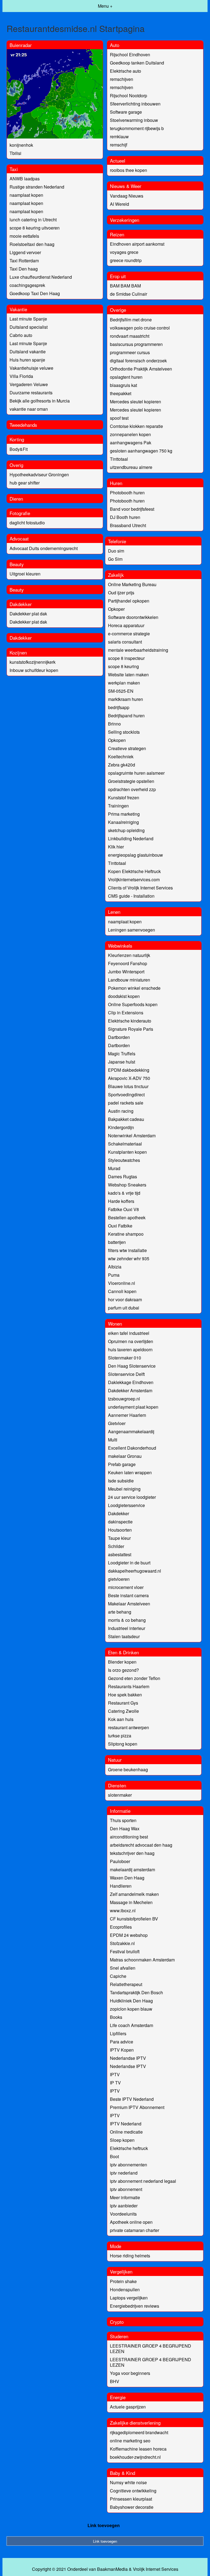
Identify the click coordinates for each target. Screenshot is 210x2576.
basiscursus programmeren (136, 344)
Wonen (115, 1324)
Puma (114, 1275)
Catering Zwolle (123, 1711)
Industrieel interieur (127, 1628)
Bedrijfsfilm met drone (131, 320)
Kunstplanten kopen (127, 1152)
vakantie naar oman (29, 409)
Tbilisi (15, 153)
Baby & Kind (122, 2473)
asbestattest (120, 1554)
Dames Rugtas (122, 1177)
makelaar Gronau (125, 1456)
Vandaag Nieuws (127, 196)
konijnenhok (21, 145)
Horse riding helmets (130, 2256)
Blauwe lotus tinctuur (128, 1086)
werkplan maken (124, 683)
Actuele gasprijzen (128, 2407)
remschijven (122, 79)
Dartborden (119, 1037)
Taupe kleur (119, 1538)
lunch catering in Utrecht (33, 220)
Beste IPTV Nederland (132, 2099)
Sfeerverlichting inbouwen (135, 104)
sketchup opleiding (126, 830)
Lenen (114, 912)
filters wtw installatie (127, 1250)
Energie (118, 2397)
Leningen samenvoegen (132, 930)
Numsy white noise (128, 2482)
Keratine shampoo (126, 1234)
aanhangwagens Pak (131, 443)
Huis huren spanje (27, 360)
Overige (118, 310)
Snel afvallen (123, 1968)
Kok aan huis (121, 1719)
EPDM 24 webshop (129, 1935)
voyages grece (124, 252)
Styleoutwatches (124, 1160)
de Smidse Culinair (129, 294)
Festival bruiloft (125, 1951)
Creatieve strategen (127, 748)
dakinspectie (120, 1522)
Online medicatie (126, 2132)
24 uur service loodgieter (132, 1497)
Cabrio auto (21, 335)
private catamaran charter (135, 2230)
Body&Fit (19, 449)
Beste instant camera (128, 1595)
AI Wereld (119, 204)
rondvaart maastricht (130, 336)
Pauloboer (120, 1861)
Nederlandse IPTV (128, 2058)
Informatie (120, 1811)
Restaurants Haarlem (129, 1686)
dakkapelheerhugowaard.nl (135, 1571)
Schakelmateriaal (125, 1144)
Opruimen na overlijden (131, 1341)
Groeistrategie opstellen (131, 781)
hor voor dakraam (125, 1299)
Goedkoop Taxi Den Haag (35, 293)
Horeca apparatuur (126, 625)
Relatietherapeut (126, 1984)
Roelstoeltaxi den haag (32, 244)
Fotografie (20, 513)
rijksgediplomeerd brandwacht (139, 2432)
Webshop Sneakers (127, 1185)
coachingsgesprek (27, 285)
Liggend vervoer (25, 252)
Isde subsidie (121, 1481)
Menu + (105, 6)
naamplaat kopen (26, 195)
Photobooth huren (127, 493)
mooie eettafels (24, 236)
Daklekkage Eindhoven (131, 1382)
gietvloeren (119, 1579)
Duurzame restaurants (31, 393)
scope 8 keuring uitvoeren (35, 228)
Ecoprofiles (121, 1927)
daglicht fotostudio (27, 523)
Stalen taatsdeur (124, 1636)
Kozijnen (18, 652)
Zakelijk (116, 575)
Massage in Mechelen (131, 1902)
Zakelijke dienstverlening (135, 2423)
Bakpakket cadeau (126, 1119)
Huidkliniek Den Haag (131, 2001)
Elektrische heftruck (129, 2148)
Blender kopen (122, 1662)
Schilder (116, 1546)
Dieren (16, 499)
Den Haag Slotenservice (132, 1366)
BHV (115, 2381)
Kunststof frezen (124, 798)
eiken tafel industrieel (129, 1333)
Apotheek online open (131, 2222)
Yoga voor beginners (130, 2373)
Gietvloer (117, 1423)
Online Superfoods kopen (133, 1004)
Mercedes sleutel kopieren (135, 402)
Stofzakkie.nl (122, 1943)
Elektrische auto (126, 71)
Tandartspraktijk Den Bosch (136, 1992)
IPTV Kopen (122, 2050)
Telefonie (117, 541)
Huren (116, 483)
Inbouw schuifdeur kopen (34, 670)
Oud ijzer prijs (121, 593)
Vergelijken (121, 2271)
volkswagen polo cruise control (140, 328)
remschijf (119, 145)
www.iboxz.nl (123, 1910)
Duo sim (116, 551)
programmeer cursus (130, 352)
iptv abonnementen (129, 2165)
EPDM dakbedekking (129, 1070)
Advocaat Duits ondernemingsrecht (44, 548)
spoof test (119, 418)
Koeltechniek (121, 757)
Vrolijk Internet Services (156, 2569)
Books (116, 2017)
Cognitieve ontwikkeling (133, 2491)
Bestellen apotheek (127, 1217)
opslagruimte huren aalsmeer (136, 773)
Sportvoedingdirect (126, 1095)
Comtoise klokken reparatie (136, 426)
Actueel (118, 161)
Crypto (117, 2322)
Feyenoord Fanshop (128, 963)
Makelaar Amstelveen (129, 1604)
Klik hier (116, 847)
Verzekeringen (125, 220)
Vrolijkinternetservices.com (134, 879)
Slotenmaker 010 (125, 1358)
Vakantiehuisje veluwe (31, 368)
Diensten (117, 1785)
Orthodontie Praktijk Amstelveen (141, 369)
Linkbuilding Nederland (131, 838)
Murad (114, 1168)
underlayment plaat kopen (133, 1407)
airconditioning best (129, 1837)
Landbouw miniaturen (129, 980)
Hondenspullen (125, 2289)
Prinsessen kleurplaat (131, 2499)
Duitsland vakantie (28, 352)
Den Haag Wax (125, 1829)
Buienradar (21, 45)
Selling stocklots (124, 732)
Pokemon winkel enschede (134, 988)
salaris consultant (125, 642)
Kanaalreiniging (123, 822)
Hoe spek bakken (125, 1695)
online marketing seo (130, 2441)
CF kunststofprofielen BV (134, 1919)
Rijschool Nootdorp (129, 96)
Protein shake (123, 2281)
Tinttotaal (119, 459)
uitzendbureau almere (131, 467)
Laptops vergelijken (129, 2298)
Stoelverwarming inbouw (134, 120)
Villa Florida (21, 376)
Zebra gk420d (122, 765)
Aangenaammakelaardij (131, 1431)
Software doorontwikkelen (133, 617)
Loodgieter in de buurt (129, 1563)
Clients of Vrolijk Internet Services (140, 888)
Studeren (119, 2336)
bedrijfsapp (119, 707)
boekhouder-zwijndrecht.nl (135, 2457)
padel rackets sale (126, 1103)
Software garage (126, 112)
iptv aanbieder (124, 2206)
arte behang (120, 1612)
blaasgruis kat (123, 385)
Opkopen (117, 740)
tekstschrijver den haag (132, 1853)
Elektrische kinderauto (130, 1021)
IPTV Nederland (126, 2124)
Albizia (115, 1267)
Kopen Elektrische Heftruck (134, 871)
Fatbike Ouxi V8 (123, 1209)
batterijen (117, 1242)
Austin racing (121, 1111)
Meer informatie (125, 2197)
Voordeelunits (123, 2214)
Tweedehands (23, 425)
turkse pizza (120, 1736)
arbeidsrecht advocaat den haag (141, 1845)
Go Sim (115, 559)
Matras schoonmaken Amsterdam (142, 1960)
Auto (115, 45)
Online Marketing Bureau (132, 584)
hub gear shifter (25, 483)
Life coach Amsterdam (132, 2025)
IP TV (115, 2083)
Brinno (114, 724)
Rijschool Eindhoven (130, 55)
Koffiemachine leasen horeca (138, 2449)
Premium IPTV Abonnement (137, 2107)
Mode (116, 2246)
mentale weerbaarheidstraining (138, 650)
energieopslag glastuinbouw (135, 855)
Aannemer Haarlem (127, 1415)
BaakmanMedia (112, 2569)
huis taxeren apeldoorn (130, 1349)
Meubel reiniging (124, 1489)
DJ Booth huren (125, 517)
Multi (113, 1440)
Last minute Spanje (28, 319)
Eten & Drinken (123, 1652)
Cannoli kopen (122, 1291)
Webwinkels (120, 946)
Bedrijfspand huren (126, 716)
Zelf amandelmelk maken (134, 1894)
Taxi (14, 169)
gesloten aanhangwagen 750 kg (141, 451)
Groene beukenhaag (128, 1769)
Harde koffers (121, 1201)
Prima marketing (124, 814)
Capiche (118, 1976)
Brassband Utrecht (128, 525)
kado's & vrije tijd (124, 1193)
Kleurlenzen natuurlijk (129, 955)
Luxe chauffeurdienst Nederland (41, 277)
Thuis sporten (123, 1820)
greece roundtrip (126, 260)
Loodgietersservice (126, 1505)
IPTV (115, 2074)
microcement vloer (126, 1587)
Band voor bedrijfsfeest (132, 509)
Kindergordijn (121, 1127)
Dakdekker (21, 604)
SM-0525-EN (121, 691)
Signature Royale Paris (131, 1029)
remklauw (119, 136)
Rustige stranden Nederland (37, 187)
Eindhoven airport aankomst (137, 244)
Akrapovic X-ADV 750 (129, 1078)
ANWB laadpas (25, 179)
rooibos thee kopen (129, 170)
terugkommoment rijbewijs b (137, 128)
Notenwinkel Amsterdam (132, 1136)
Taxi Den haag (24, 269)
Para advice (122, 2042)
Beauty (17, 564)
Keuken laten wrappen (130, 1472)
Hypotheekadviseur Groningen (39, 475)
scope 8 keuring (123, 666)
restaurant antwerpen (129, 1727)
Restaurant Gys (123, 1703)
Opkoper (116, 609)
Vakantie (18, 309)
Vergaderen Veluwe (29, 384)
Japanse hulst (122, 1062)
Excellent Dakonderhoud (132, 1448)
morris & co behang (127, 1620)
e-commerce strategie (129, 634)
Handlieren (121, 1886)
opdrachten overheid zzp (132, 789)
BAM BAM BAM (125, 286)
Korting (17, 439)
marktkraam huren (126, 699)
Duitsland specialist (29, 327)
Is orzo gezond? (123, 1670)
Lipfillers (118, 2033)
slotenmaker (120, 1795)
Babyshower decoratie (132, 2507)
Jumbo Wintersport (126, 972)
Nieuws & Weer (126, 186)
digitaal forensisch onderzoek (138, 361)
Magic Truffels (122, 1054)
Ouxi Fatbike (120, 1226)
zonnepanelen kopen (130, 434)
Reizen (117, 234)
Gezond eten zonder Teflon (134, 1678)
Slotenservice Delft (126, 1374)
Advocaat (19, 538)
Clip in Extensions (126, 1013)
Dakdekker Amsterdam (130, 1390)
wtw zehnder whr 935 (129, 1258)
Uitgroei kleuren (25, 574)
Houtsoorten (120, 1530)
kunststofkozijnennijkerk (33, 662)
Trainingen (118, 806)
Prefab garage (122, 1464)
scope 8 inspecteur (126, 658)
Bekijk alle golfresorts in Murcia (40, 401)
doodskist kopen (124, 996)
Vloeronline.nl (122, 1283)
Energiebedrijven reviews (135, 2306)
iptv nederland (124, 2173)
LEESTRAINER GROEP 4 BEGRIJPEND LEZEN (151, 2349)
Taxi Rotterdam (24, 261)
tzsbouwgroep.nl (124, 1399)
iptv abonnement (126, 2189)
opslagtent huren (126, 377)
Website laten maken (128, 675)
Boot (114, 2156)
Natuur (115, 1760)
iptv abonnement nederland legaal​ (143, 2181)
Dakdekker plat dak (28, 614)
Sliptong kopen (123, 1744)
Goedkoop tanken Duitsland (137, 63)
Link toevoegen (104, 2525)
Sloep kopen (122, 2140)
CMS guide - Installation (131, 896)
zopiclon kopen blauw (131, 2009)
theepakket (121, 393)
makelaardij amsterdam (132, 1869)
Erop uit (118, 276)
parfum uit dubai (124, 1308)
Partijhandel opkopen (129, 601)
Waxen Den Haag (127, 1878)
